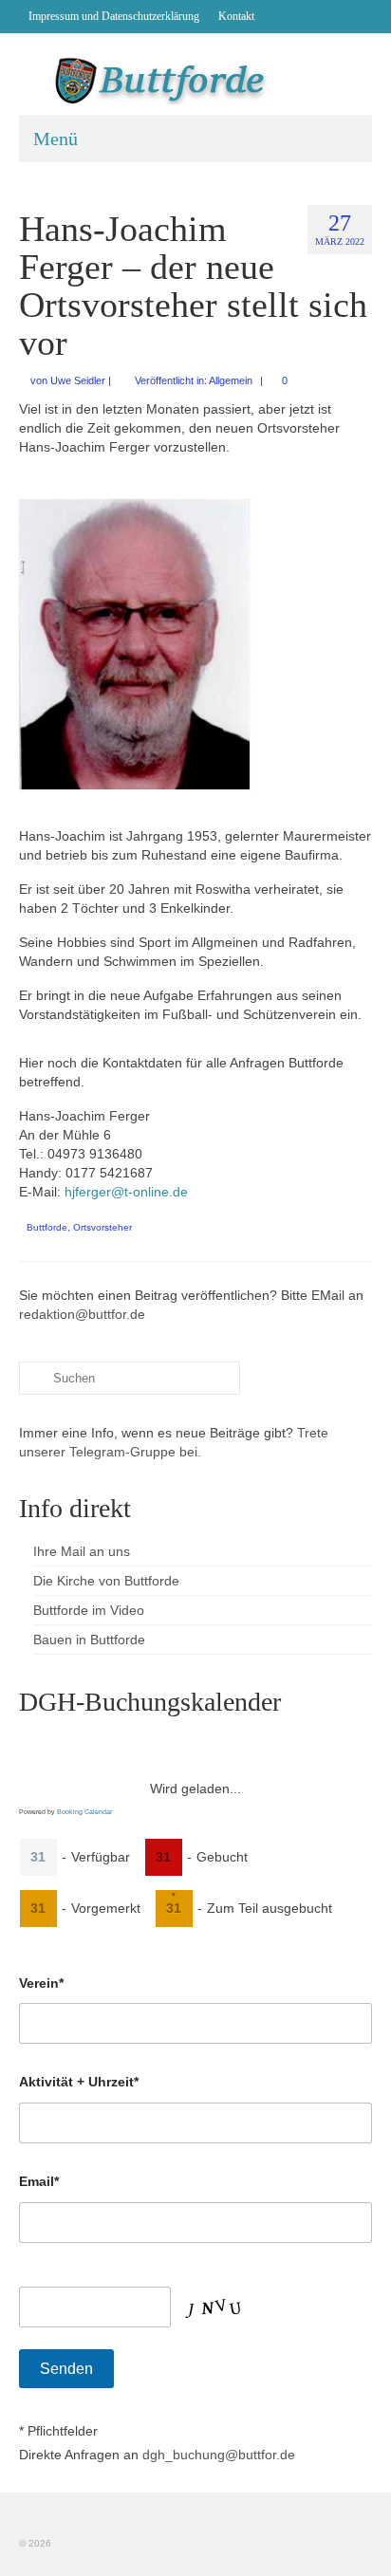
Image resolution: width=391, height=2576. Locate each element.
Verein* (41, 1983)
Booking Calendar (84, 1812)
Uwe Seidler (78, 380)
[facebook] (278, 16)
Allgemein (231, 380)
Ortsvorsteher (102, 1227)
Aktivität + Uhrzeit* (79, 2082)
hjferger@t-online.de (126, 1192)
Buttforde (47, 1227)
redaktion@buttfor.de (82, 1314)
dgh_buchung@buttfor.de (219, 2455)
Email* (39, 2181)
